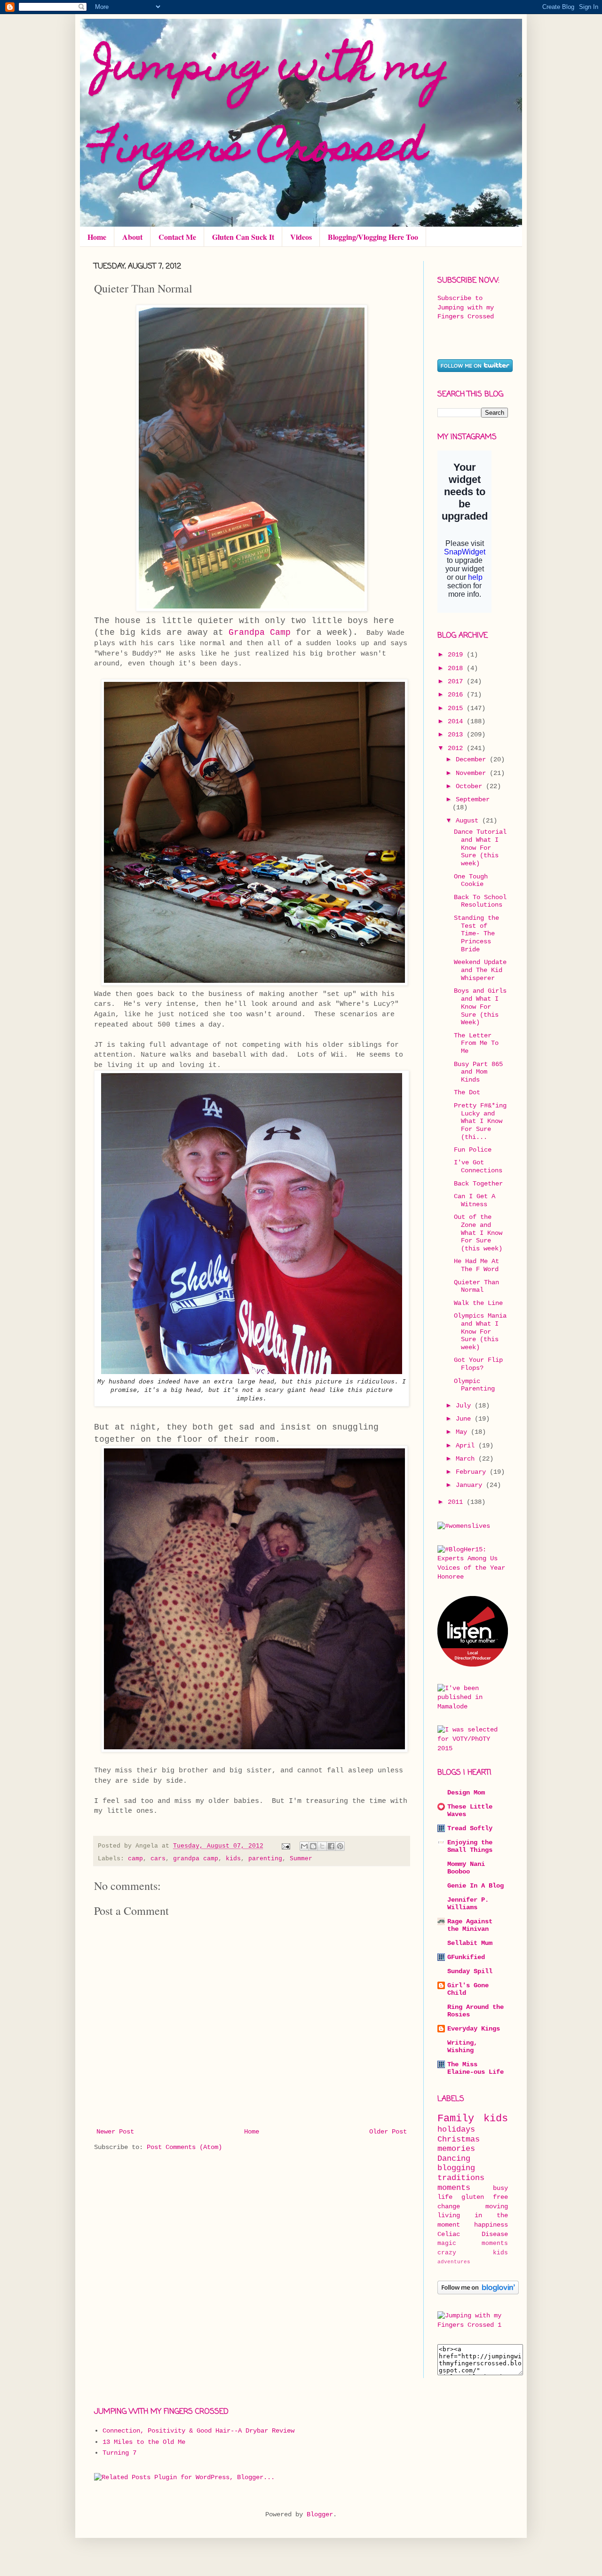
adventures (454, 2262)
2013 (457, 735)
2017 (457, 681)
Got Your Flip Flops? (478, 1364)
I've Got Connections (478, 1166)
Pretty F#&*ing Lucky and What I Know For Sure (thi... (480, 1121)
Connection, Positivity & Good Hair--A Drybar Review (198, 2431)
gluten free (485, 2197)
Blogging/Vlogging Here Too (373, 237)
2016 (457, 695)
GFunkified (466, 1957)
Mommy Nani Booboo (466, 1868)
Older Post (388, 2132)
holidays (456, 2130)
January (471, 1485)
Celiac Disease (473, 2234)
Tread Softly (470, 1828)
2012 (457, 748)
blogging (456, 2168)
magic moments (473, 2244)
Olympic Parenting (474, 1385)
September (473, 799)
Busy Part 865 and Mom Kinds (478, 1072)
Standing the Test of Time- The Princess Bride (476, 934)
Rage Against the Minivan (470, 1925)
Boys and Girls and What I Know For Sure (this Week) (480, 1007)
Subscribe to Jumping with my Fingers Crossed (466, 307)
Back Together (478, 1184)
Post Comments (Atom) (184, 2147)
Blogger (320, 2514)
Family (456, 2118)
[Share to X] (322, 1846)
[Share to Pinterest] (340, 1846)
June (465, 1419)
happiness (491, 2225)
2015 (457, 708)
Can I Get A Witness (475, 1200)
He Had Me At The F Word (476, 1265)
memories (456, 2149)
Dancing (454, 2159)
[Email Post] (286, 1846)
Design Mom (466, 1793)
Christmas (459, 2139)
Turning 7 (119, 2453)
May (463, 1432)
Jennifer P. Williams (468, 1904)
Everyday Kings (474, 2029)
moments (454, 2188)
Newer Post (115, 2132)
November (473, 773)
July (465, 1406)
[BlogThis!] (313, 1846)
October (471, 786)
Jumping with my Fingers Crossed (272, 110)
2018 (457, 668)
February (473, 1472)
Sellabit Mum (470, 1943)
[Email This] (304, 1846)
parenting (265, 1859)
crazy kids (473, 2253)
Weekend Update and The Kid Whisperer (480, 970)
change (449, 2206)
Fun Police (473, 1150)
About (132, 237)
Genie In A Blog (475, 1886)
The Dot (467, 1092)
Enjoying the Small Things (470, 1846)
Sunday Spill (470, 1971)
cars (158, 1859)
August (469, 821)
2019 (457, 655)
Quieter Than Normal (476, 1286)
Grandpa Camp (260, 632)
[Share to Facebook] (331, 1846)
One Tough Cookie (471, 881)
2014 (457, 721)
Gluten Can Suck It (243, 237)
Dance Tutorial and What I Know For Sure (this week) (480, 848)
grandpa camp (196, 1859)
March (467, 1459)
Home (97, 237)
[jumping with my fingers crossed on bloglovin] (478, 2292)
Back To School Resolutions (480, 901)
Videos (301, 237)
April (467, 1446)
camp (135, 1859)
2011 (457, 1502)
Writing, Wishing (462, 2047)
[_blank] (473, 2325)
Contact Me (177, 237)
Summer (301, 1859)
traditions (461, 2178)
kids (233, 1859)
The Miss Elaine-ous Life (475, 2068)
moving (497, 2206)
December (473, 759)
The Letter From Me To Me (476, 1043)
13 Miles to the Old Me (144, 2442)
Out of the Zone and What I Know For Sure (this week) (478, 1233)
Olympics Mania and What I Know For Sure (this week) (480, 1331)
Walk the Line (478, 1303)
